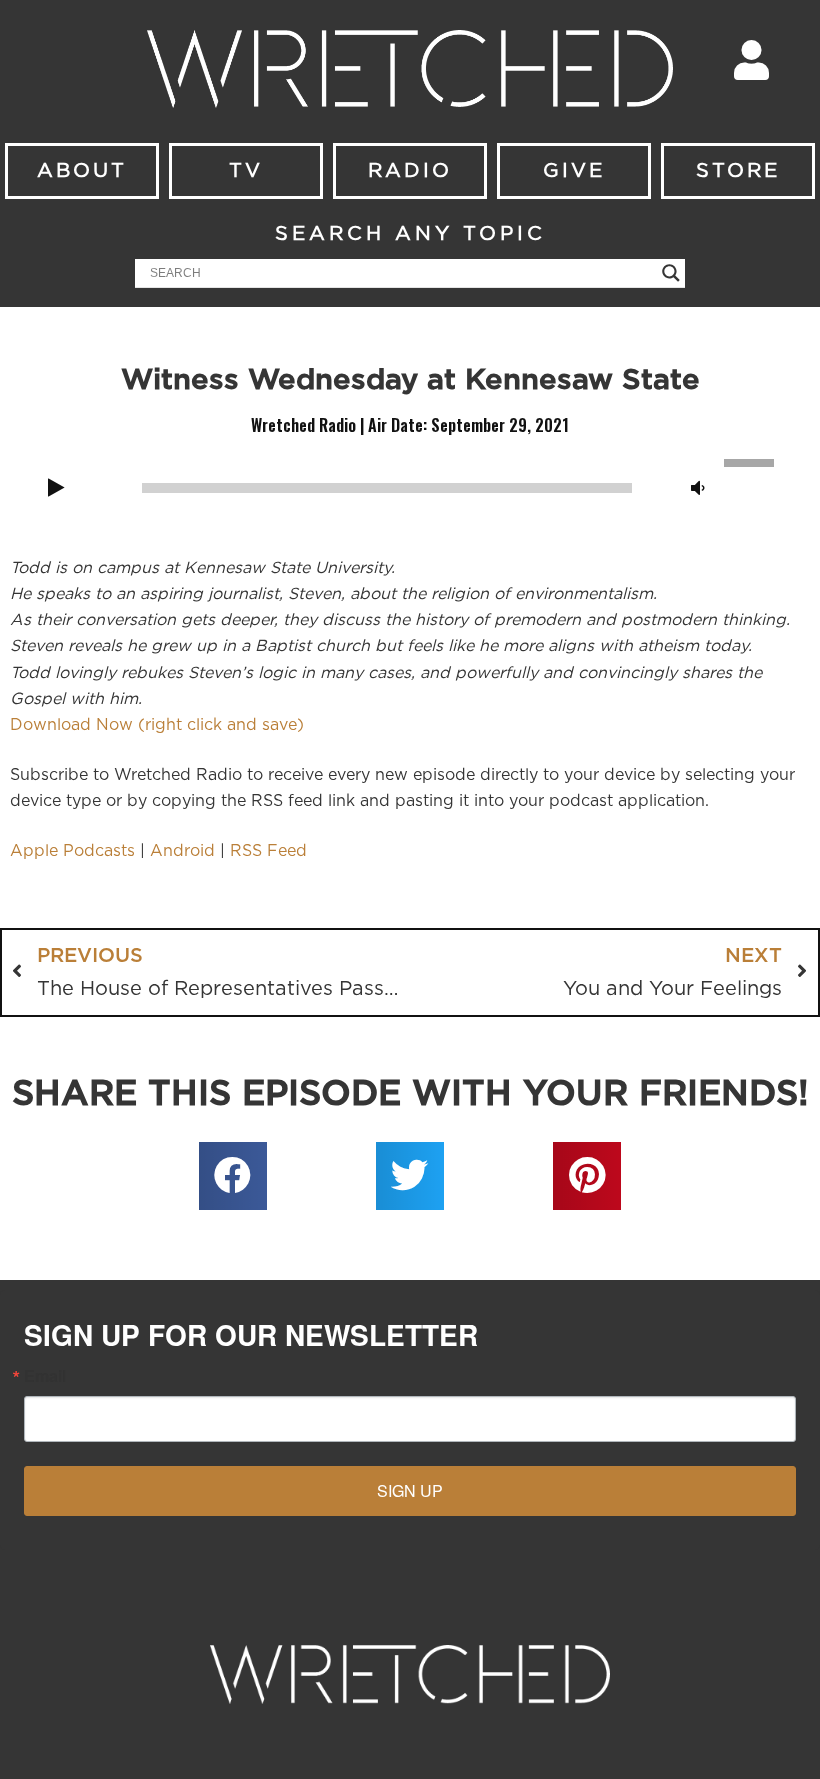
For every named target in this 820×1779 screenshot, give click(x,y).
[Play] (56, 489)
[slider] (752, 461)
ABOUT (82, 171)
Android (182, 851)
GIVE (574, 171)
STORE (738, 171)
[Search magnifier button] (671, 273)
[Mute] (698, 489)
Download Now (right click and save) (157, 725)
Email (45, 1376)
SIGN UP (410, 1490)
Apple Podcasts (72, 851)
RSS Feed (268, 851)
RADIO (410, 171)
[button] (233, 1176)
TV (246, 171)
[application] (410, 486)
